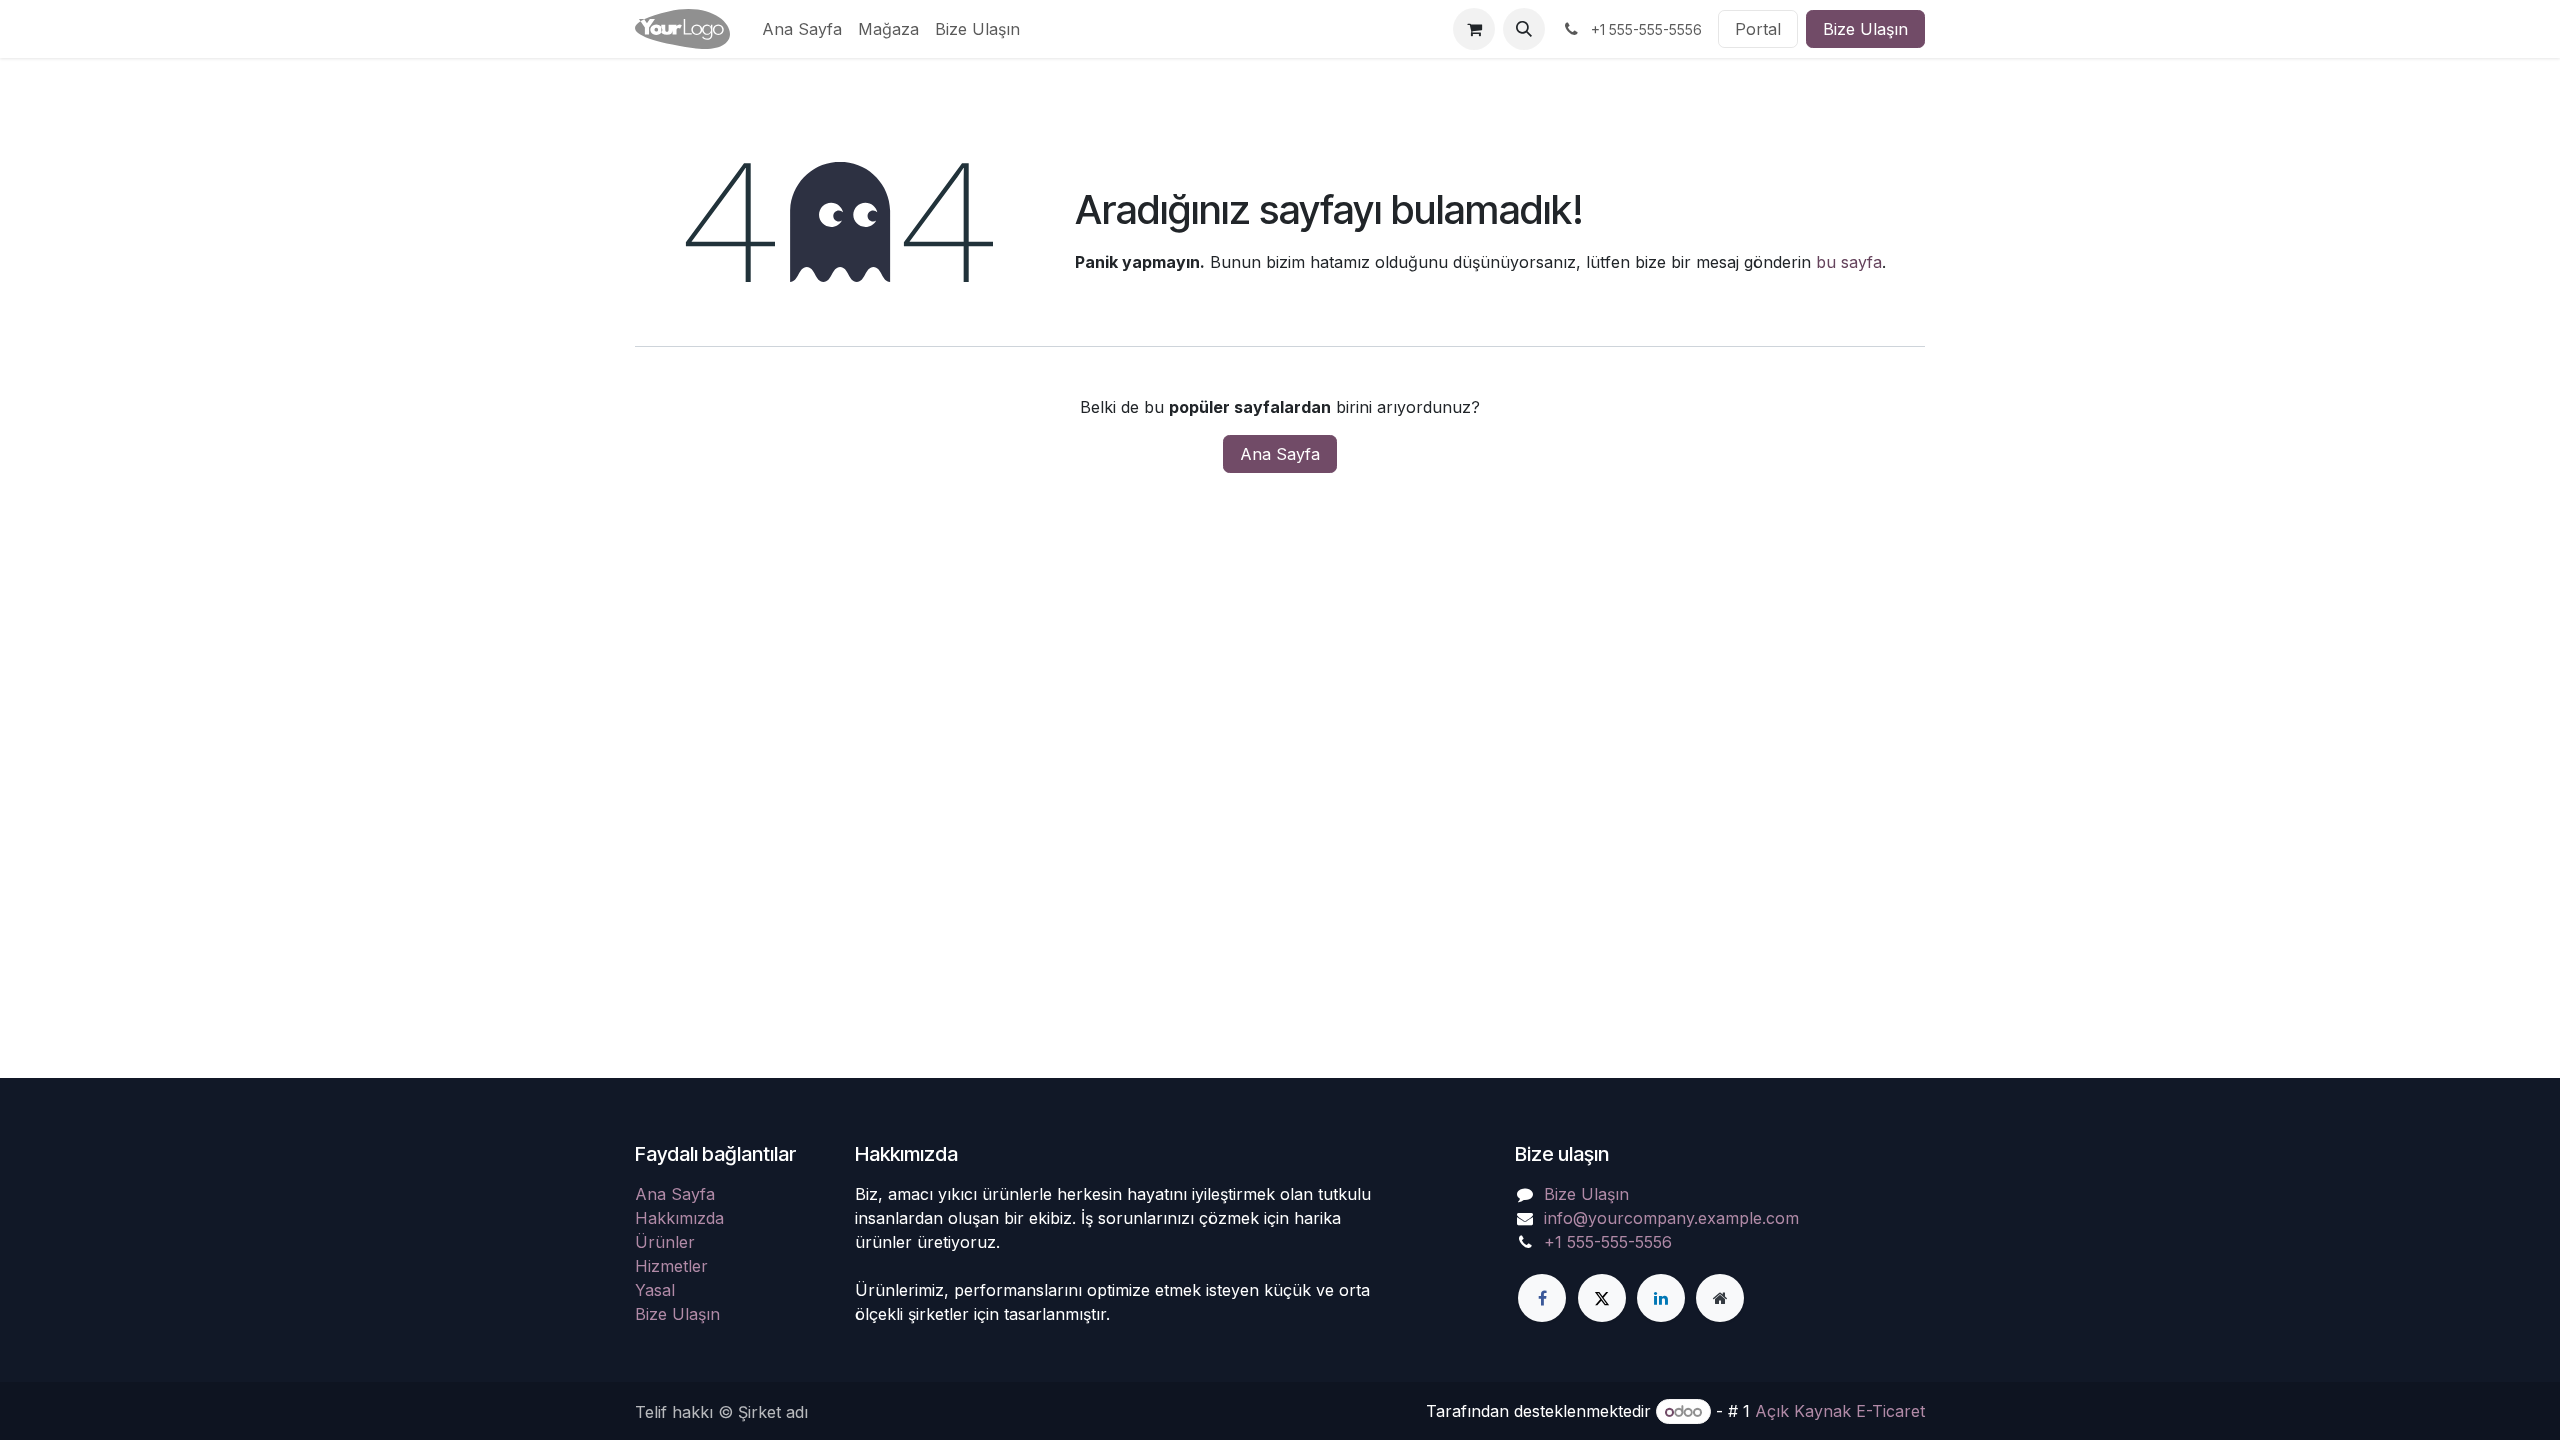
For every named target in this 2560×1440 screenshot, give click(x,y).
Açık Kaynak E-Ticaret (1840, 1411)
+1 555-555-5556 (1608, 1242)
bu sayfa (1849, 262)
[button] (1524, 29)
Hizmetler (671, 1266)
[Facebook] (1542, 1298)
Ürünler (665, 1242)
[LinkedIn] (1661, 1298)
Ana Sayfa (1280, 454)
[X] (1602, 1298)
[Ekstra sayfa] (1720, 1298)
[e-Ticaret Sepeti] (1474, 29)
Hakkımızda (679, 1218)
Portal (1758, 29)
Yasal (655, 1290)
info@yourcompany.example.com (1671, 1218)
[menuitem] (802, 29)
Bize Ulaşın (1865, 29)
